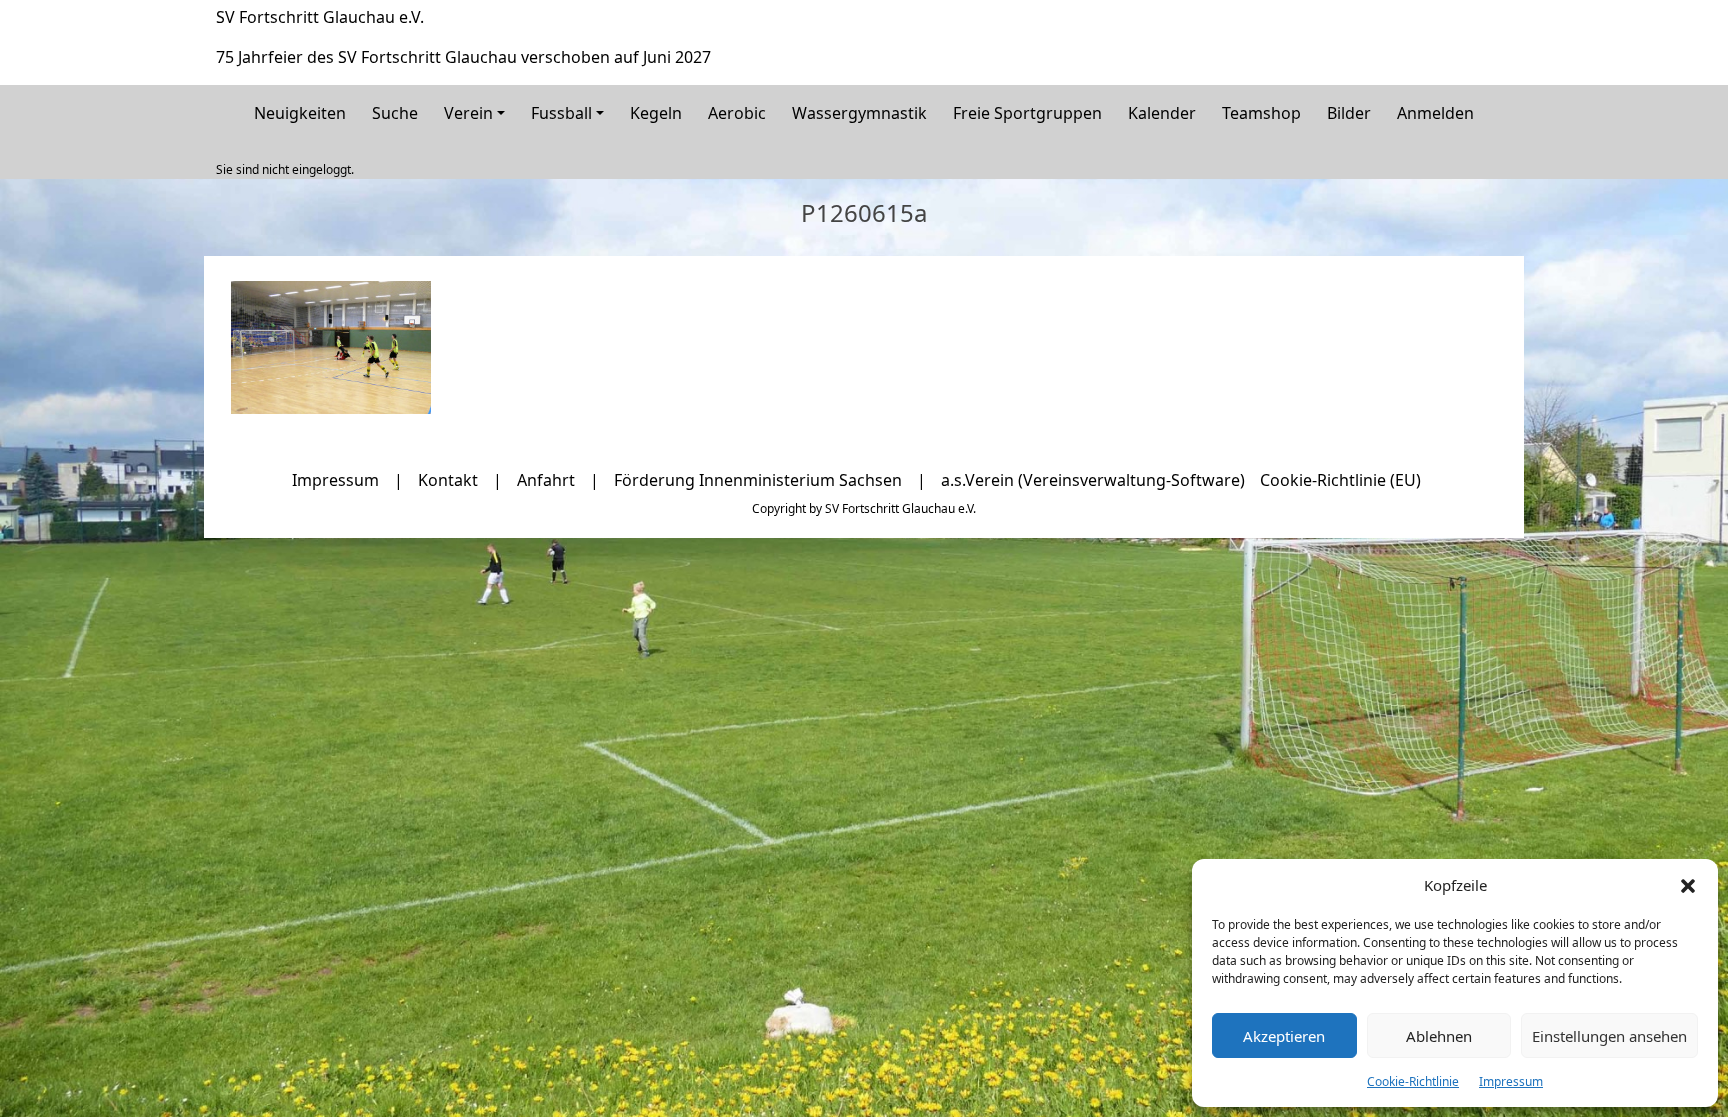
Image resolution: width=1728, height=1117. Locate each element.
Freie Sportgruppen (1027, 113)
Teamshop (1261, 113)
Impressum (1511, 1081)
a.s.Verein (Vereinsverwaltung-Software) (1093, 480)
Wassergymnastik (859, 113)
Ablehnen (1439, 1036)
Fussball (561, 113)
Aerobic (737, 113)
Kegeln (656, 113)
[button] (1688, 885)
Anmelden (1435, 113)
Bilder (1349, 113)
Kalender (1162, 113)
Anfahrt (546, 480)
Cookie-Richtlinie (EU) (1340, 480)
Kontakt (448, 480)
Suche (395, 113)
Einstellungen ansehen (1609, 1036)
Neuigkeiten (300, 113)
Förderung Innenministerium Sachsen (758, 480)
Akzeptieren (1284, 1036)
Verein (468, 113)
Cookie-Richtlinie (1413, 1081)
